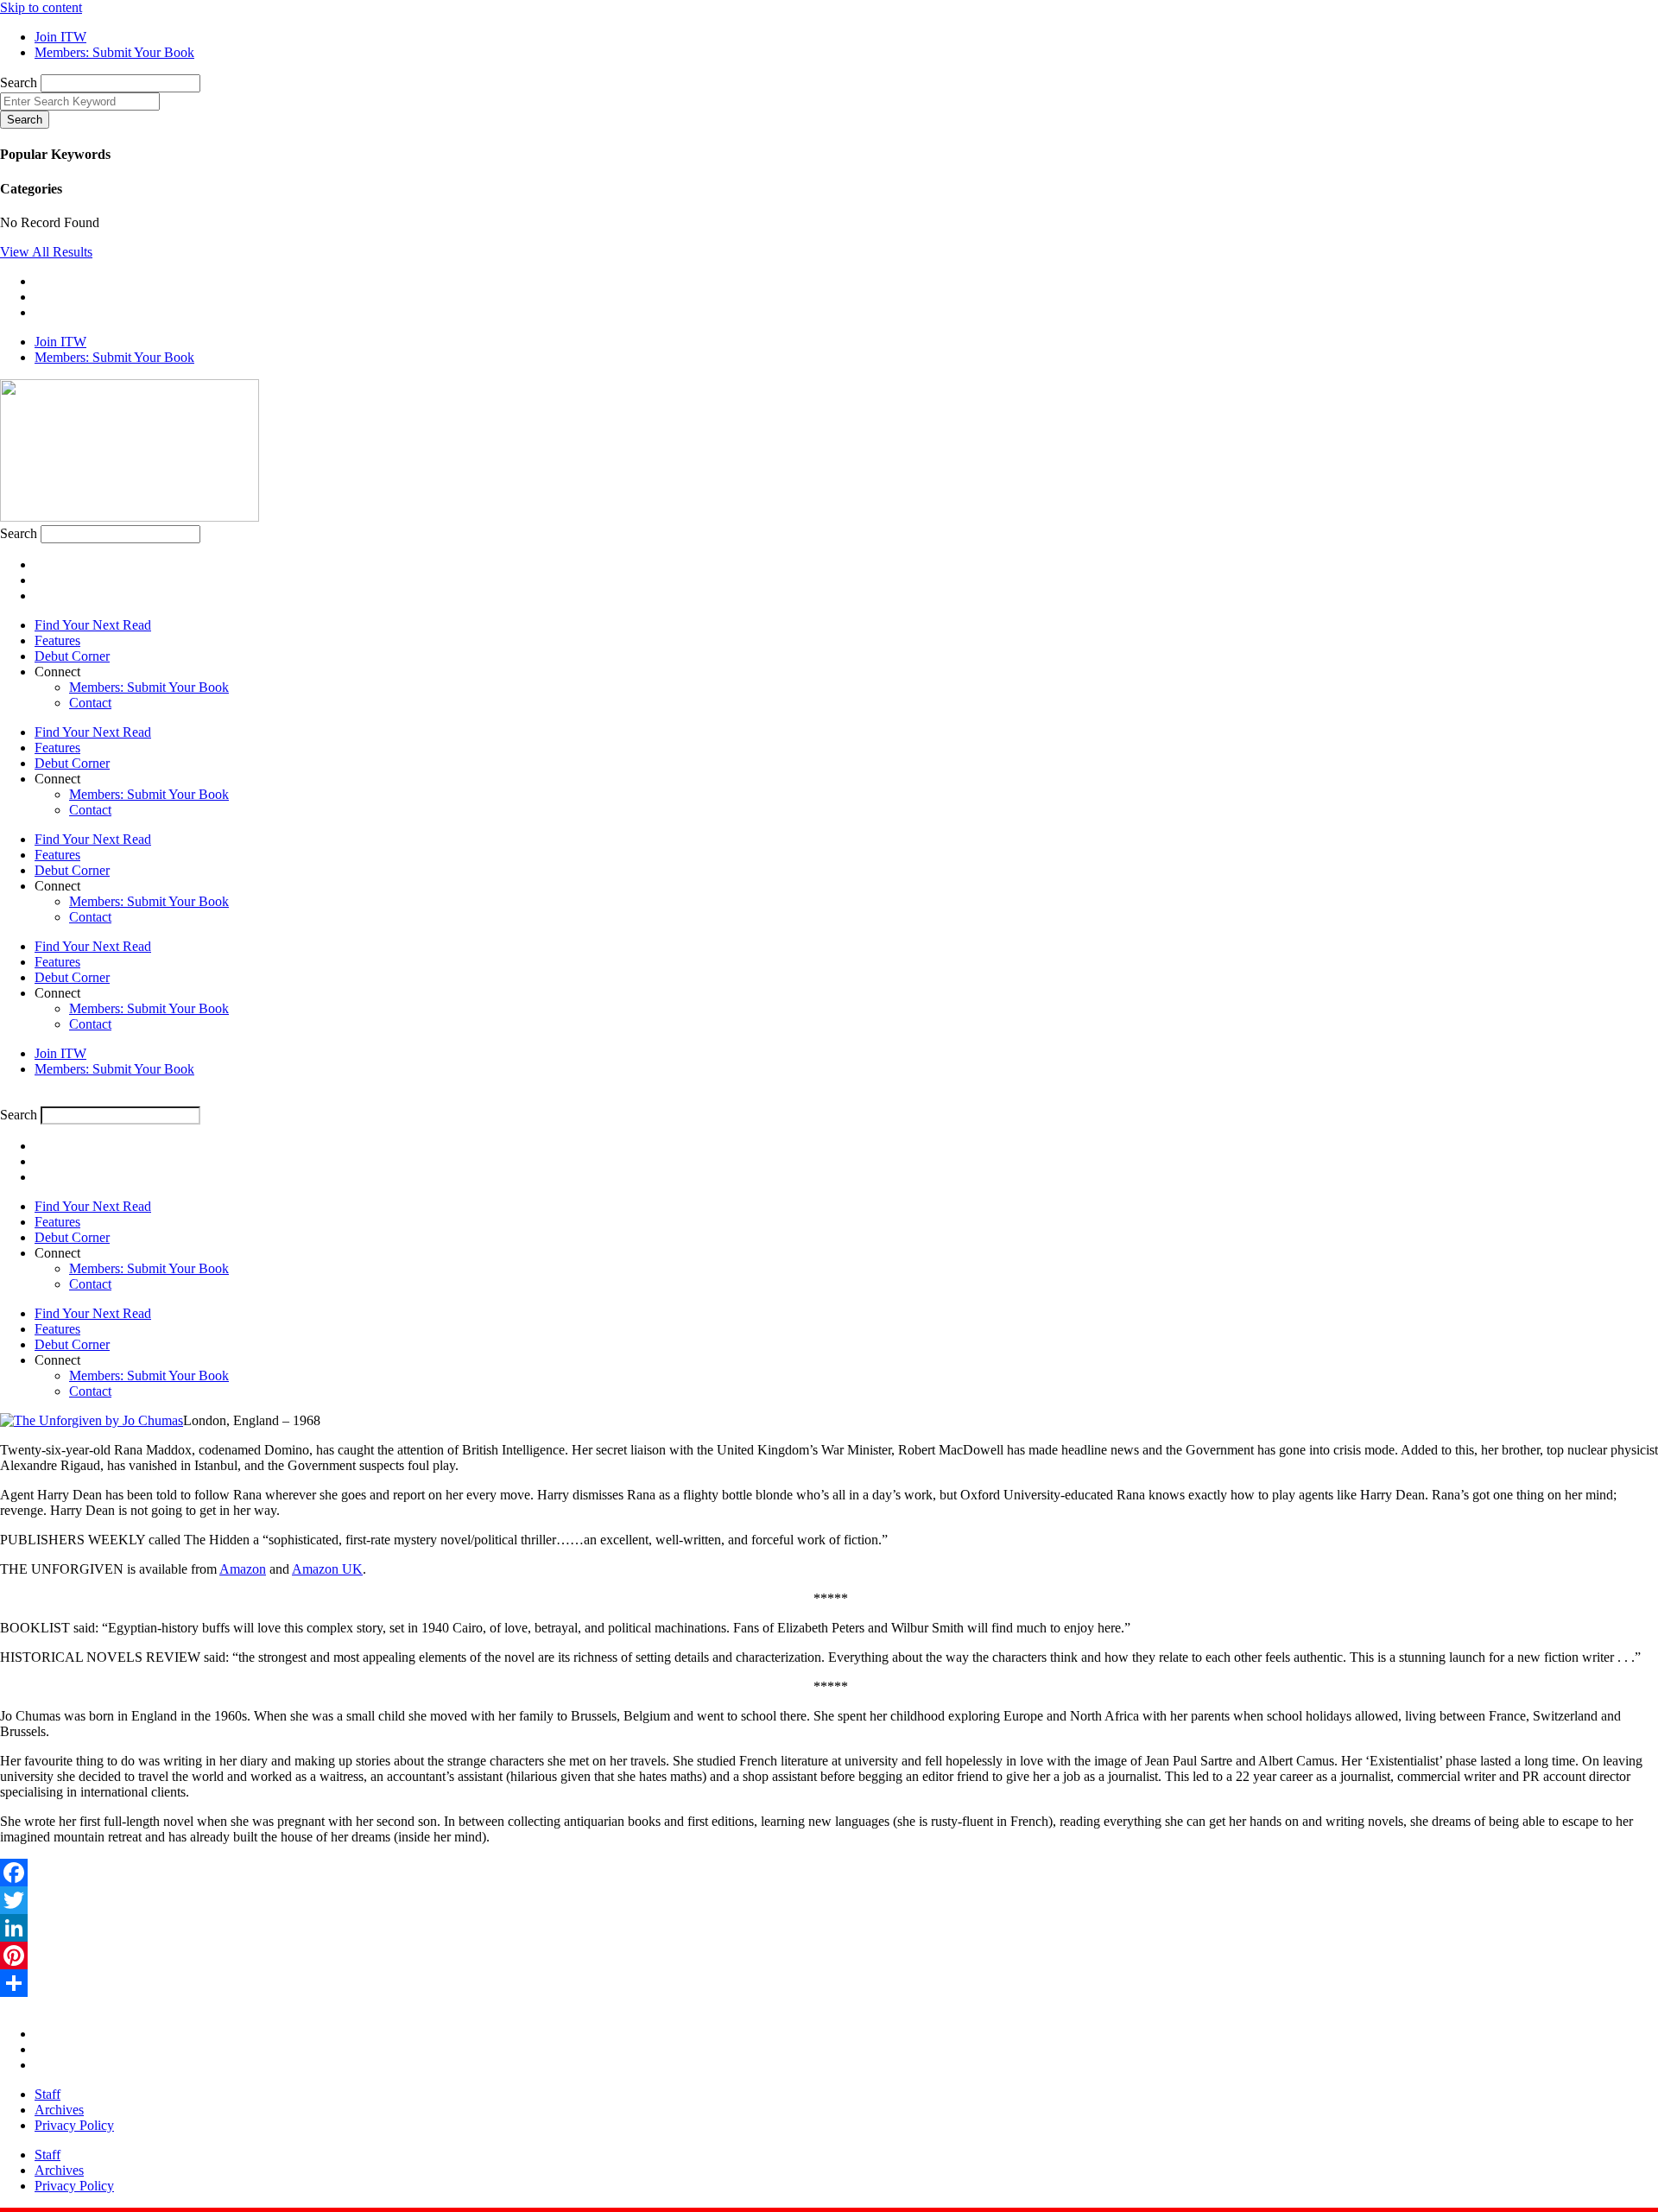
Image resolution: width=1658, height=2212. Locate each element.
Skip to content (41, 7)
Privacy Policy (74, 2125)
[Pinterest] (829, 1955)
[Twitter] (829, 1900)
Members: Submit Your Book (149, 687)
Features (57, 640)
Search (19, 82)
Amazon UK (327, 1569)
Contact (90, 703)
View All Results (46, 252)
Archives (59, 2110)
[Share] (829, 1983)
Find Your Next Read (93, 625)
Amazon (243, 1569)
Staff (47, 2094)
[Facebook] (829, 1873)
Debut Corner (72, 656)
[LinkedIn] (829, 1928)
